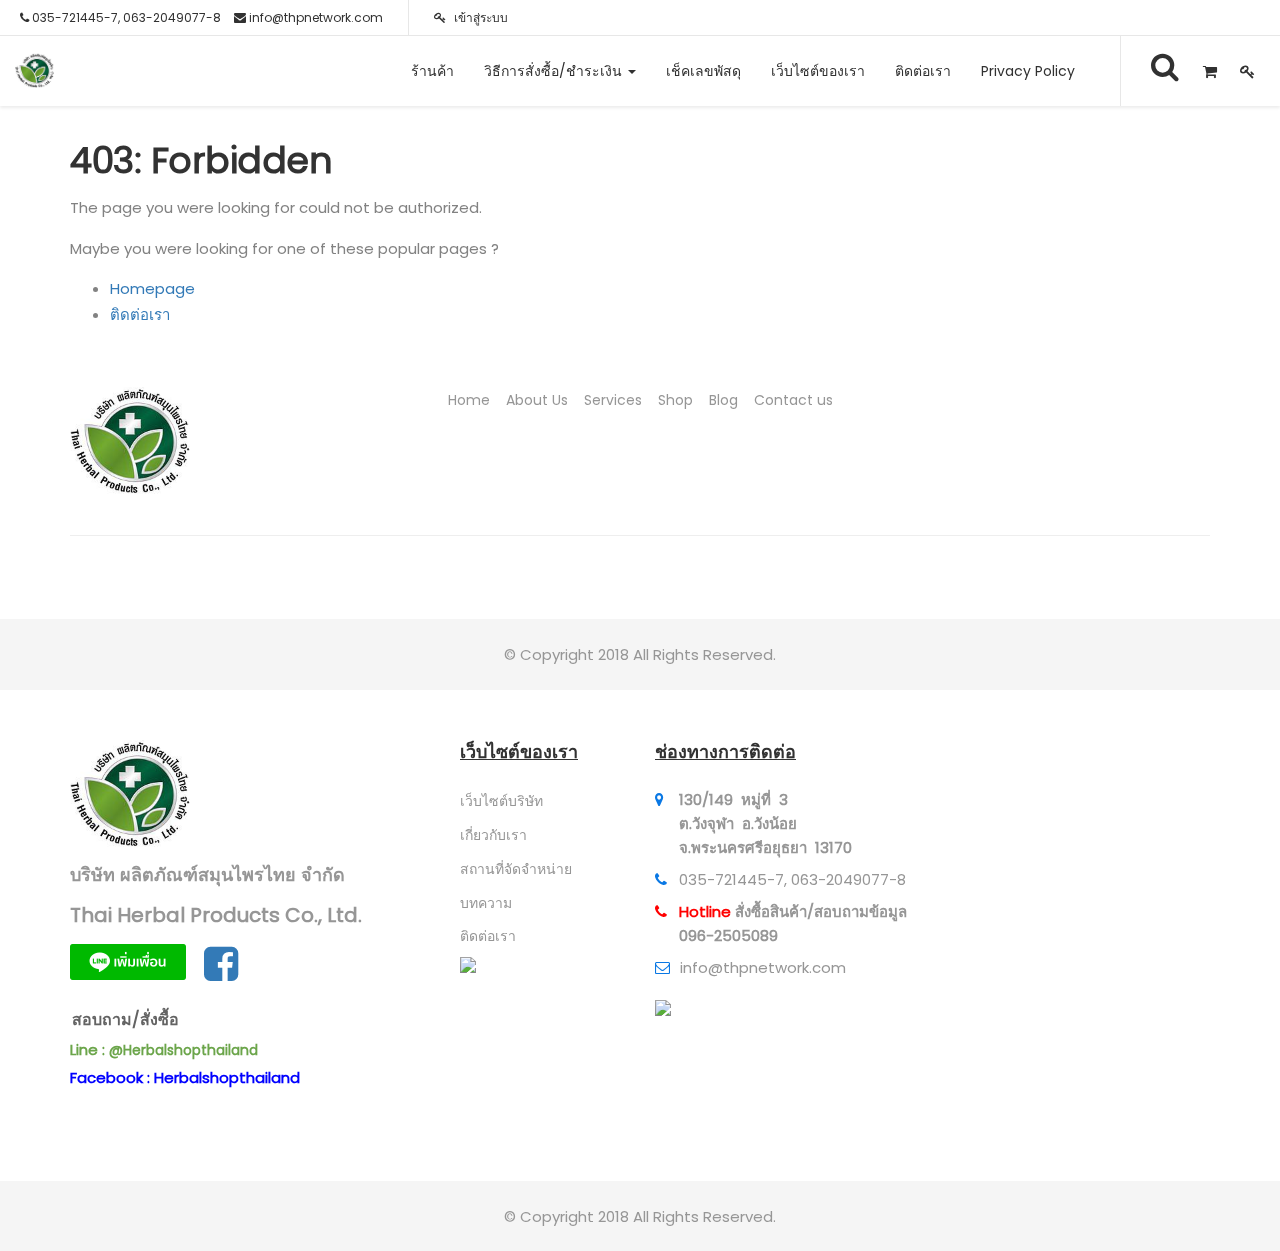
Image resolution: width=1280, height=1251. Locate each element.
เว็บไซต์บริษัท (501, 801)
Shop (675, 400)
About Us (537, 400)
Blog (723, 400)
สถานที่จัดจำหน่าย (516, 869)
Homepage (152, 288)
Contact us (793, 400)
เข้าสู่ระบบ (479, 17)
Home (469, 400)
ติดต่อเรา (140, 314)
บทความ (486, 903)
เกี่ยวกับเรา (493, 835)
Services (613, 400)
